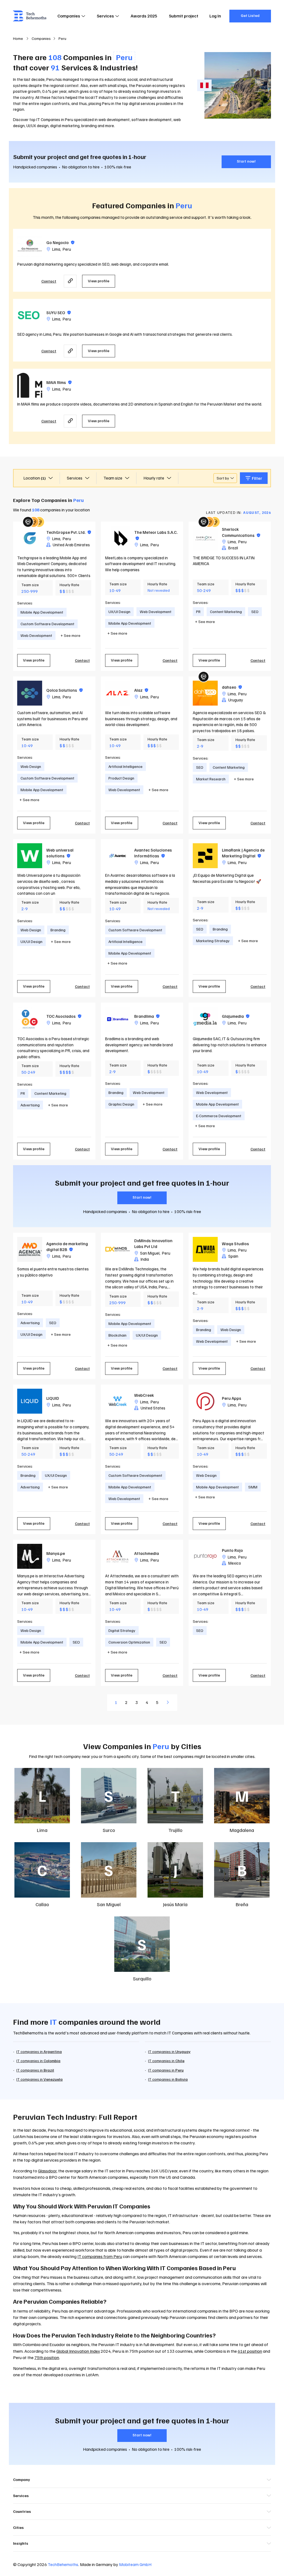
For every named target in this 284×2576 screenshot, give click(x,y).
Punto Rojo (232, 1550)
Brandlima (147, 1016)
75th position (47, 2357)
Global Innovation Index (78, 2351)
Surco (109, 1830)
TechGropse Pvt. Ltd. (69, 532)
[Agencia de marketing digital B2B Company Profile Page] (30, 1249)
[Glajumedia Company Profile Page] (205, 1019)
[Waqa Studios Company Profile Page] (205, 1249)
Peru (67, 249)
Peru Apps (232, 1398)
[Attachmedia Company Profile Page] (118, 1556)
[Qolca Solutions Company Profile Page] (30, 693)
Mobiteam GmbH (135, 2564)
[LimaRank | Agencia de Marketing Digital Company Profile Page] (205, 856)
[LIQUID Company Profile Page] (30, 1401)
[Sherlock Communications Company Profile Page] (205, 538)
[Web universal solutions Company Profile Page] (30, 856)
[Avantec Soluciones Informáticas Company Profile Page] (118, 856)
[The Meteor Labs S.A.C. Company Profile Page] (118, 538)
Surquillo (142, 1978)
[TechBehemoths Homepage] (30, 16)
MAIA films (59, 382)
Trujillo (175, 1830)
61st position (250, 2351)
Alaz (141, 690)
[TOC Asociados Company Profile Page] (30, 1019)
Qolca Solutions (64, 690)
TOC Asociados (64, 1016)
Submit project (184, 16)
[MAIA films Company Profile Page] (30, 385)
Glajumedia (236, 1016)
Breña (242, 1904)
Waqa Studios (235, 1244)
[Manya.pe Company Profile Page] (30, 1556)
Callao (42, 1904)
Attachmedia (147, 1553)
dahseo (232, 687)
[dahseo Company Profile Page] (205, 693)
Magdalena (242, 1830)
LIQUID (53, 1398)
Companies (69, 16)
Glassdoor (47, 2171)
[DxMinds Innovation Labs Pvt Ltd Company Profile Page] (118, 1249)
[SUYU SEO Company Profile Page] (30, 316)
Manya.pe (56, 1553)
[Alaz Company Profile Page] (118, 693)
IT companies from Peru (100, 2256)
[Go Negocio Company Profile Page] (30, 245)
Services (105, 16)
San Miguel (150, 1253)
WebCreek (144, 1395)
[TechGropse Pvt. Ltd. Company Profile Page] (30, 538)
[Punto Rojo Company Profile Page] (205, 1556)
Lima (56, 249)
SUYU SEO (59, 312)
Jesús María (175, 1904)
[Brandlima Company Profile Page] (118, 1019)
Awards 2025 (144, 16)
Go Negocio (60, 242)
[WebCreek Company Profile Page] (118, 1401)
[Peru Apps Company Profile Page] (205, 1401)
